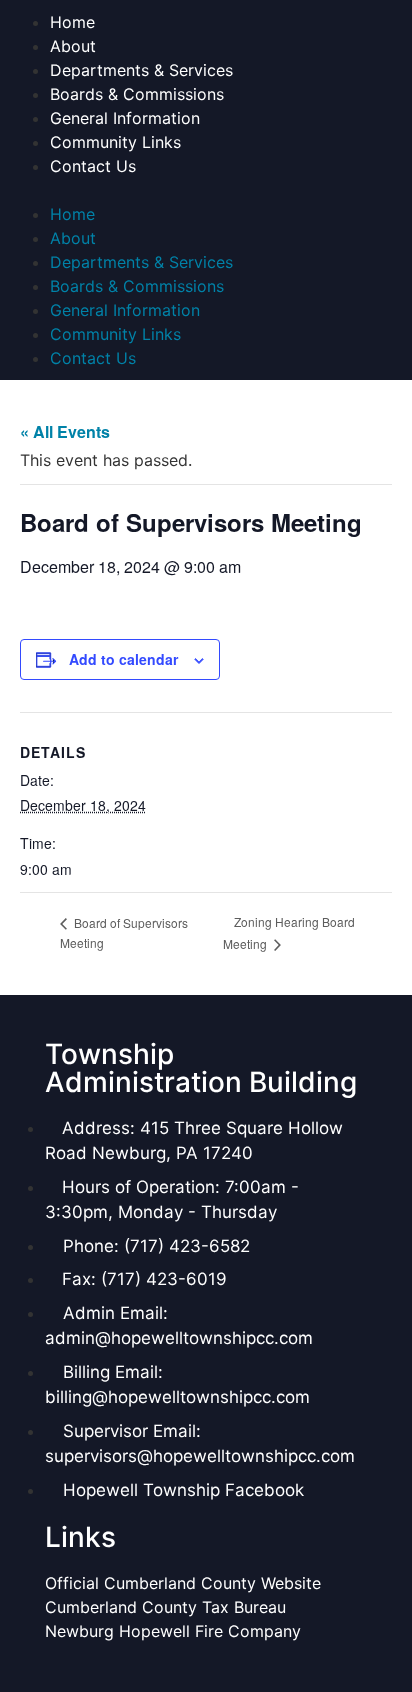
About (73, 46)
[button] (206, 190)
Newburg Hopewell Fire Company (173, 1631)
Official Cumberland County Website (185, 1583)
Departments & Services (141, 70)
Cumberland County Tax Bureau (165, 1607)
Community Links (115, 142)
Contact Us (93, 166)
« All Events (65, 431)
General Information (125, 118)
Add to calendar (123, 659)
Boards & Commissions (137, 94)
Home (72, 22)
